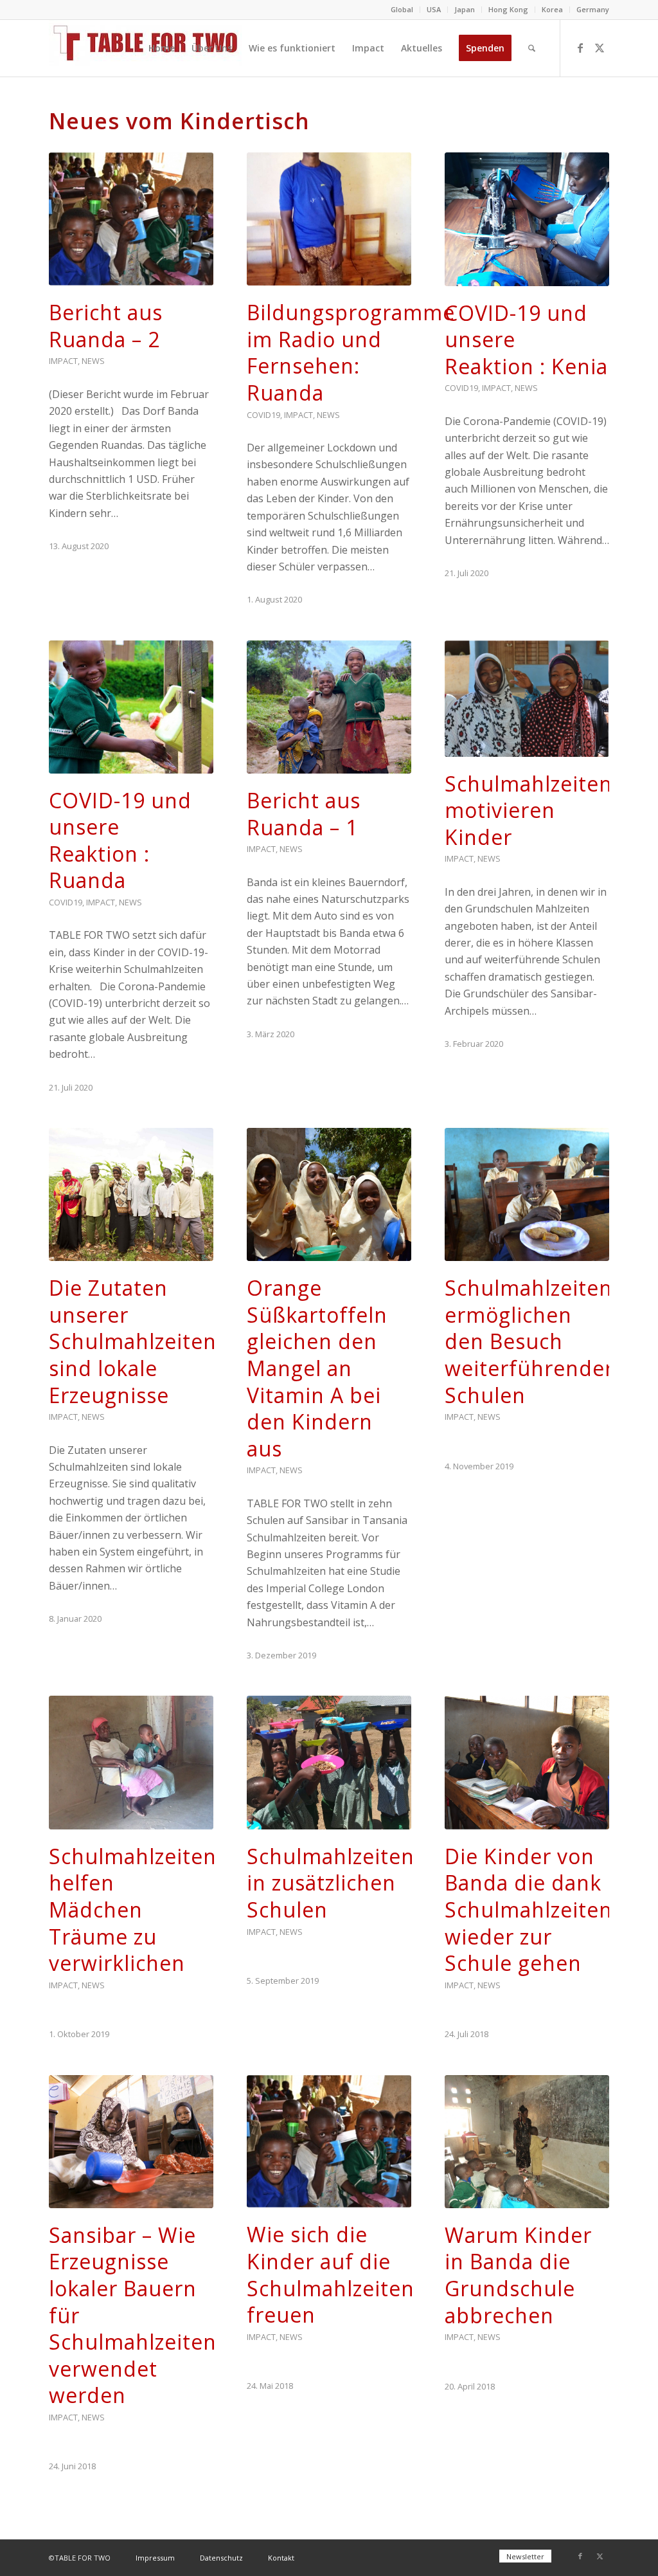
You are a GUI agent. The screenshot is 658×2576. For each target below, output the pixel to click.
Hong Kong (508, 9)
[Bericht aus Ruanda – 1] (329, 707)
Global (402, 9)
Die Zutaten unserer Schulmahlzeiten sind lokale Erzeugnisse (133, 1341)
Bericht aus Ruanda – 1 (304, 814)
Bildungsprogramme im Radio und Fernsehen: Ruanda (351, 352)
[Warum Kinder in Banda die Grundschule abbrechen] (527, 2142)
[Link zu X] (600, 48)
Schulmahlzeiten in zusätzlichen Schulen (331, 1883)
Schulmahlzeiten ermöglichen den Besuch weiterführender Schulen (529, 1341)
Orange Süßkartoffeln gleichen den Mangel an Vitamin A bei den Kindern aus (317, 1368)
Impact (63, 361)
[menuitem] (402, 10)
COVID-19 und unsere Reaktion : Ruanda (120, 840)
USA (434, 9)
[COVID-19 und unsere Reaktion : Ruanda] (131, 707)
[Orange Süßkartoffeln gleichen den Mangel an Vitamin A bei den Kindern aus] (329, 1194)
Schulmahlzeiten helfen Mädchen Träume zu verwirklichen (133, 1909)
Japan (465, 9)
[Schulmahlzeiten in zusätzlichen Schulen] (329, 1762)
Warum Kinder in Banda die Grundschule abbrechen (518, 2275)
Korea (552, 9)
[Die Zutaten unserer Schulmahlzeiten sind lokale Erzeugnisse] (131, 1194)
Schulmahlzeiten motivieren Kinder (529, 810)
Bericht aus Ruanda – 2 (106, 326)
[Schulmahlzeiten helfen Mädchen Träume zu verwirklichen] (131, 1762)
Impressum (155, 2558)
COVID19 (263, 415)
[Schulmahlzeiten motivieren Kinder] (527, 699)
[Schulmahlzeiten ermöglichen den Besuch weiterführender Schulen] (527, 1194)
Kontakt (281, 2558)
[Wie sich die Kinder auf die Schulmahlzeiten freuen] (329, 2142)
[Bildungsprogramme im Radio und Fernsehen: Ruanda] (329, 219)
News (93, 361)
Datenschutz (221, 2558)
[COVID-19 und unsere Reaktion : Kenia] (527, 219)
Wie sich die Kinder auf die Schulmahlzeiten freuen (331, 2274)
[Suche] (532, 48)
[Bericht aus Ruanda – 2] (131, 219)
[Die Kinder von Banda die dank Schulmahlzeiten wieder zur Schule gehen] (527, 1762)
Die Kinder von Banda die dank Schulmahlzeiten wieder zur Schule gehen (529, 1909)
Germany (593, 9)
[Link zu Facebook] (580, 48)
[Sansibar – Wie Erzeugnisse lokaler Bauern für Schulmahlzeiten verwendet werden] (131, 2142)
